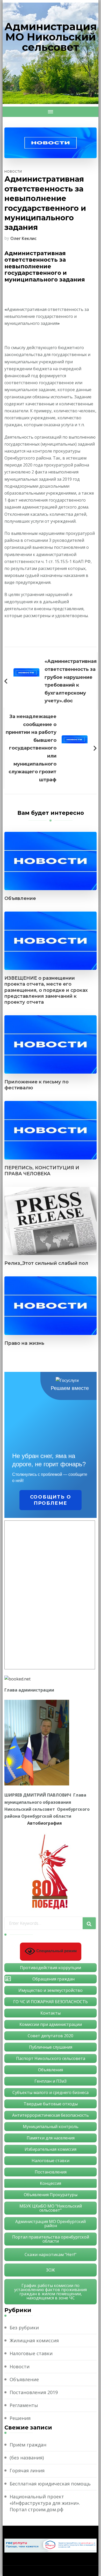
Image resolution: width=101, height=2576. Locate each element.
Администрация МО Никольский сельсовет (51, 37)
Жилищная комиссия (34, 2340)
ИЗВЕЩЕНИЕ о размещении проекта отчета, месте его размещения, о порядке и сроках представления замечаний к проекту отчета (46, 990)
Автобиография (45, 1823)
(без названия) (27, 2458)
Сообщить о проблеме (51, 1500)
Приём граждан (28, 2445)
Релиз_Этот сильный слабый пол (46, 1263)
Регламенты (24, 2405)
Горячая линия (27, 2470)
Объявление (20, 898)
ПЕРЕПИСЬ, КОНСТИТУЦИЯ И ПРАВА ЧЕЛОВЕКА (42, 1171)
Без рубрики (24, 2328)
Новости (13, 171)
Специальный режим (56, 1951)
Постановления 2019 (34, 2392)
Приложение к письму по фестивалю (37, 1085)
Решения (20, 2418)
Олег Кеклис (23, 238)
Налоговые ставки (31, 2353)
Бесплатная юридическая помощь (50, 2484)
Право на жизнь (24, 1343)
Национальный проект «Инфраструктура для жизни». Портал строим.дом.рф (45, 2503)
